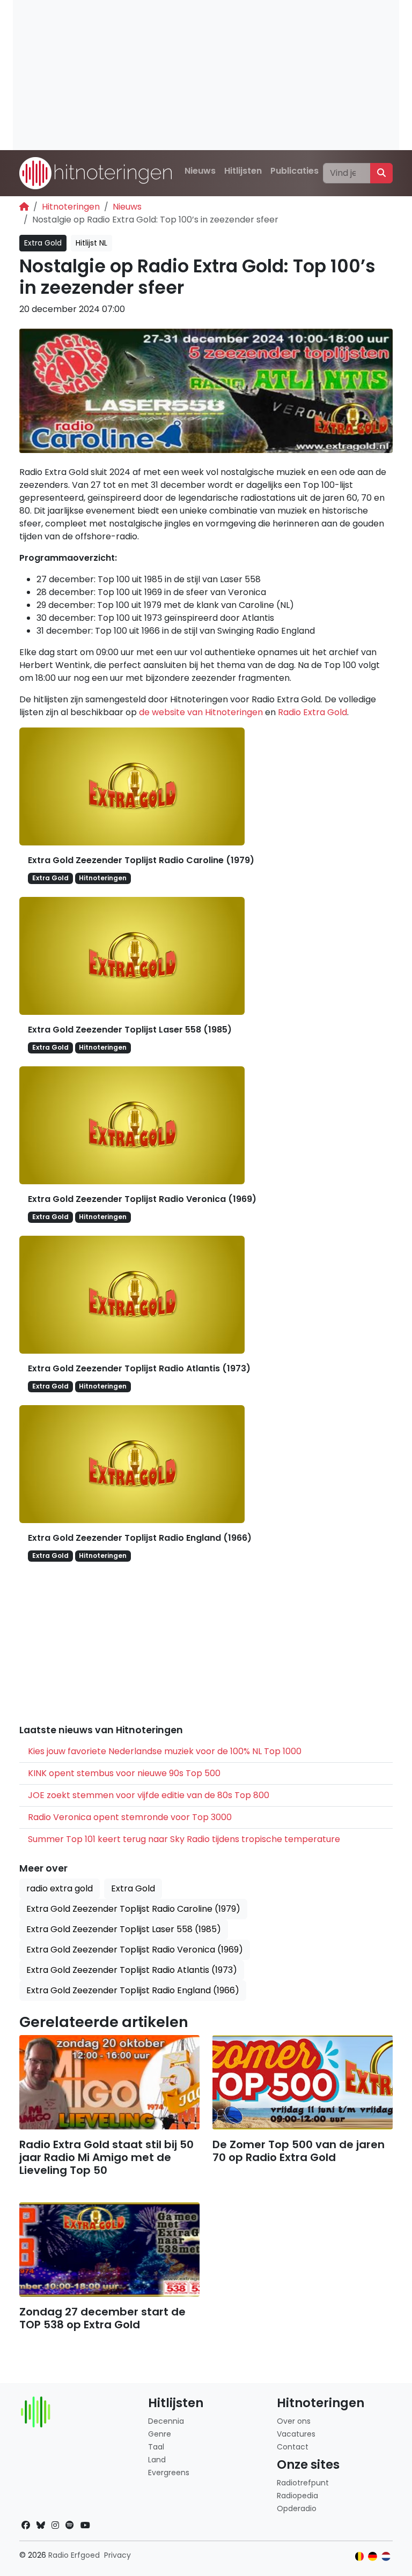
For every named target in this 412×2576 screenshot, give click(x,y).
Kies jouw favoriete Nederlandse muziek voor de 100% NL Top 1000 (165, 1751)
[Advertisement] (206, 75)
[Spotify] (70, 2525)
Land (157, 2460)
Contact (293, 2447)
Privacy (117, 2555)
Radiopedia (297, 2496)
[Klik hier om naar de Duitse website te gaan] (373, 2556)
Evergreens (169, 2473)
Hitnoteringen (71, 207)
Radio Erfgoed (74, 2555)
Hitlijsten (243, 171)
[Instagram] (55, 2525)
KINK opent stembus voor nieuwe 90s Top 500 (124, 1773)
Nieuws (200, 171)
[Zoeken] (381, 173)
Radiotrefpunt (303, 2483)
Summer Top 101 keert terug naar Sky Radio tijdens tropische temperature (184, 1839)
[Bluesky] (41, 2525)
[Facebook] (26, 2525)
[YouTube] (85, 2525)
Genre (160, 2434)
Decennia (166, 2421)
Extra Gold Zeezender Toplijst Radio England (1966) (140, 1538)
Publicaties (295, 171)
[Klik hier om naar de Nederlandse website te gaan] (386, 2556)
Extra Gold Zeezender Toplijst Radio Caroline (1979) (141, 860)
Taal (156, 2447)
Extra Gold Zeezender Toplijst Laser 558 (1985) (130, 1030)
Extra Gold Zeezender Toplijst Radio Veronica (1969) (142, 1199)
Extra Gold (43, 243)
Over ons (294, 2421)
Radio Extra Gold (312, 712)
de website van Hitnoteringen (201, 712)
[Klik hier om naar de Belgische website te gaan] (360, 2556)
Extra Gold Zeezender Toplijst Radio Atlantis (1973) (139, 1368)
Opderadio (297, 2508)
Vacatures (296, 2434)
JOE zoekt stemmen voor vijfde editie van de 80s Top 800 (149, 1795)
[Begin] (24, 207)
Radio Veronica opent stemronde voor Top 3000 (130, 1817)
